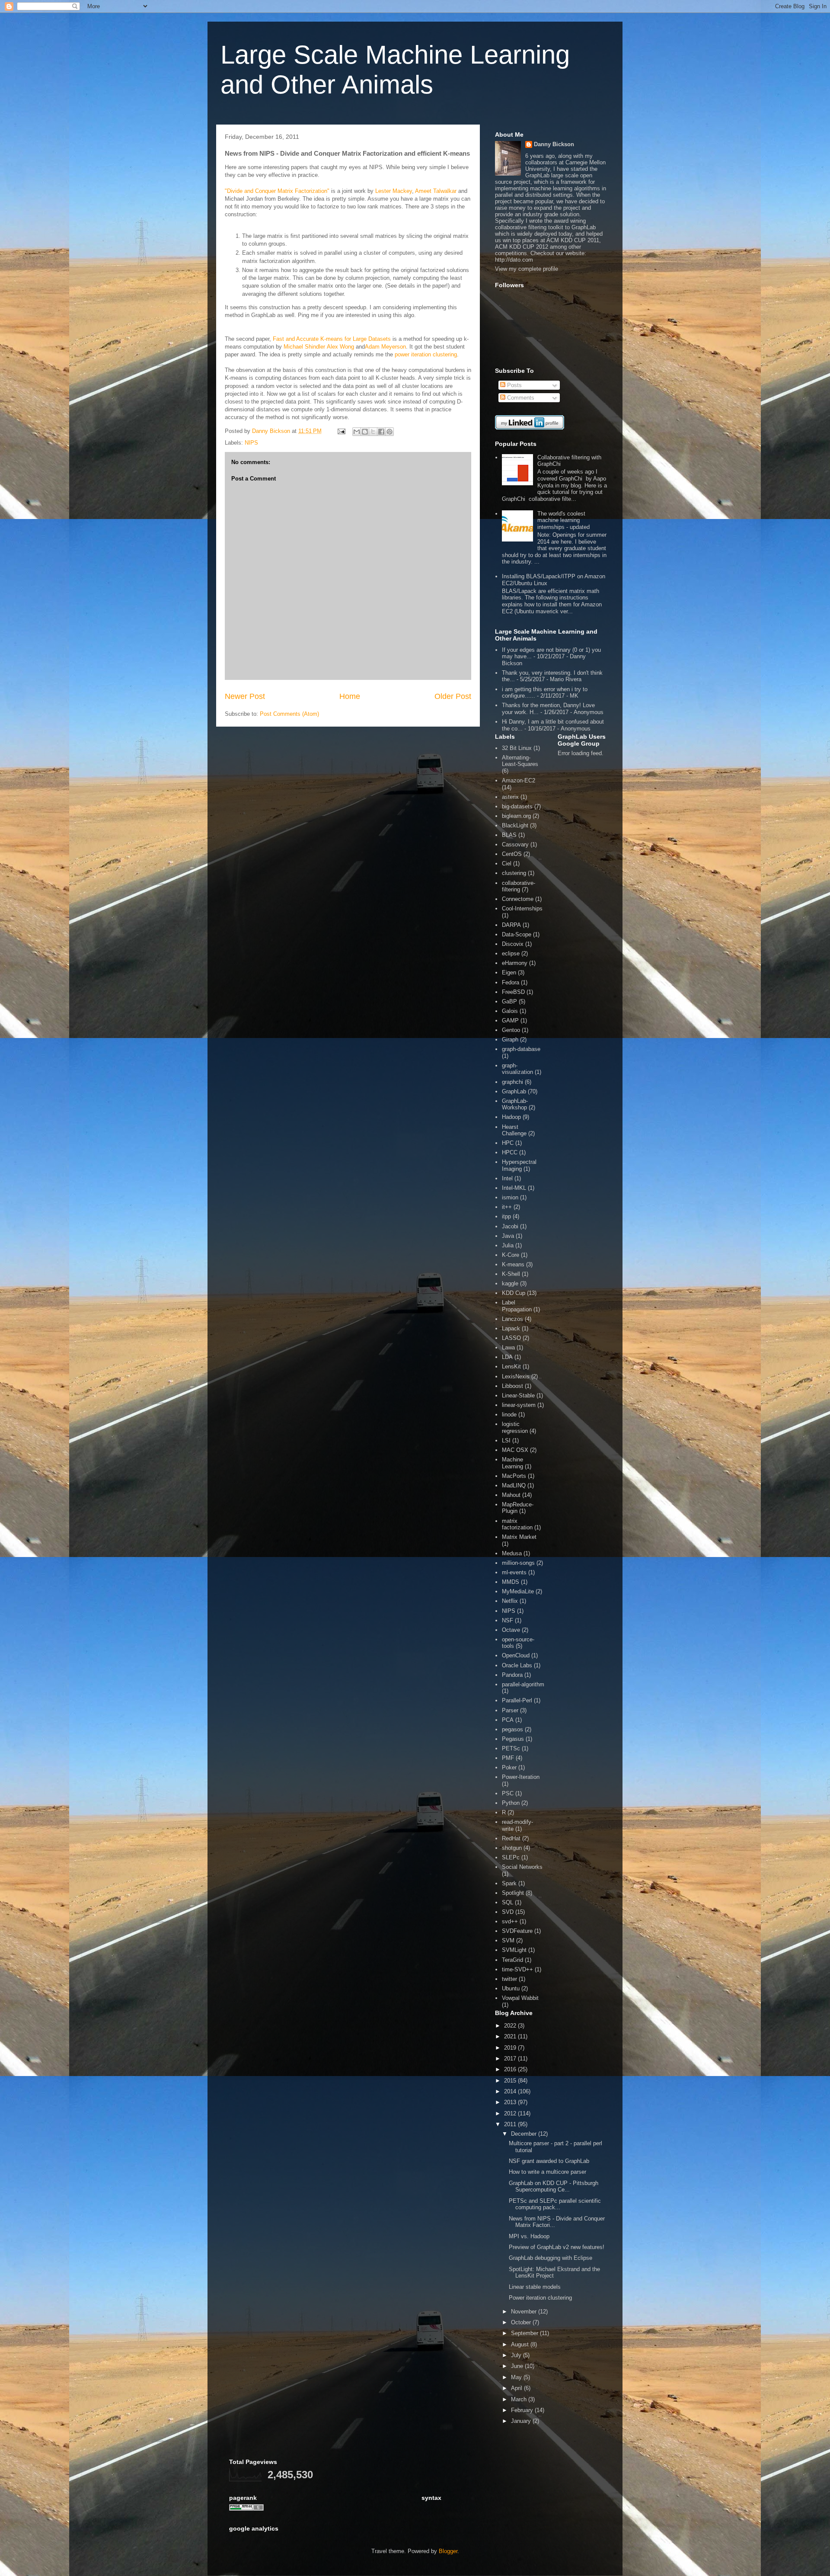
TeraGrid (512, 1960)
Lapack (511, 1328)
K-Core (511, 1255)
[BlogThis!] (365, 432)
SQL (508, 1902)
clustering (514, 873)
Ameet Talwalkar (436, 191)
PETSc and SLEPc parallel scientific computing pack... (555, 2204)
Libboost (512, 1386)
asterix (510, 797)
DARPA (511, 925)
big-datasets (517, 806)
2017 (511, 2059)
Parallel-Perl (517, 1700)
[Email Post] (341, 431)
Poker (509, 1767)
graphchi (512, 1082)
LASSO (511, 1338)
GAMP (510, 1020)
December (525, 2134)
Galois (510, 1011)
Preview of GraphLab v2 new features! (557, 2247)
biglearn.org (516, 816)
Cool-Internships (522, 908)
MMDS (511, 1582)
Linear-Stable (518, 1395)
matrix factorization (517, 1524)
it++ (507, 1207)
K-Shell (511, 1274)
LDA (507, 1357)
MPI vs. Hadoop (529, 2236)
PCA (508, 1720)
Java (508, 1236)
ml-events (514, 1572)
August (521, 2344)
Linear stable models (535, 2287)
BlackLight (515, 825)
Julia (508, 1245)
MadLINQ (514, 1485)
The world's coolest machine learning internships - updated (563, 520)
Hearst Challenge (514, 1130)
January (522, 2421)
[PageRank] (246, 2509)
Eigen (509, 972)
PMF (508, 1758)
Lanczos (512, 1319)
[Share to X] (373, 432)
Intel (507, 1178)
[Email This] (357, 432)
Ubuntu (511, 1988)
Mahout (511, 1495)
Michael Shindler (304, 347)
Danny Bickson (554, 144)
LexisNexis (516, 1376)
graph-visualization (517, 1069)
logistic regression (515, 1427)
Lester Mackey (394, 191)
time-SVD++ (517, 1969)
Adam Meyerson (385, 347)
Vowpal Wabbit (520, 1998)
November (525, 2312)
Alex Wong (340, 347)
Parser (510, 1710)
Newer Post (245, 696)
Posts (514, 385)
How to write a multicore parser (547, 2172)
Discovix (513, 944)
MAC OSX (515, 1450)
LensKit (511, 1366)
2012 (511, 2113)
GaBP (509, 1001)
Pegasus (513, 1739)
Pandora (512, 1675)
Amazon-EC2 (519, 780)
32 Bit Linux (517, 748)
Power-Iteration (521, 1777)
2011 (511, 2124)
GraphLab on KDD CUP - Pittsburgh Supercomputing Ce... (554, 2187)
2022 (511, 2026)
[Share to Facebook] (381, 432)
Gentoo (511, 1030)
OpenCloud (516, 1655)
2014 (511, 2091)
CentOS (512, 854)
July (517, 2355)
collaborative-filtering (519, 886)
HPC (508, 1143)
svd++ (510, 1921)
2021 (511, 2036)
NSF (508, 1620)
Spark (509, 1883)
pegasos (512, 1729)
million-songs (518, 1563)
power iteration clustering (426, 354)
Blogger (448, 2551)
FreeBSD (513, 992)
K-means (513, 1264)
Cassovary (515, 844)
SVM (508, 1940)
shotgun (512, 1848)
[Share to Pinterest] (389, 432)
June (518, 2366)
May (517, 2377)
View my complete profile (527, 269)
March (520, 2399)
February (523, 2410)
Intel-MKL (514, 1188)
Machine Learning (512, 1463)
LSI (506, 1440)
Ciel (507, 863)
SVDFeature (517, 1931)
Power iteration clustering (540, 2298)
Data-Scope (517, 934)
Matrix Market (519, 1537)
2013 (511, 2102)
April (517, 2388)
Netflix (510, 1601)
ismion (510, 1197)
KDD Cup (514, 1293)
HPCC (510, 1152)
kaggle (510, 1283)
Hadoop (511, 1117)
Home (350, 696)
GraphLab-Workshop (515, 1104)
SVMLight (514, 1950)
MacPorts (514, 1476)
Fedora (511, 982)
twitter (509, 1979)
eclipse (511, 953)
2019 (511, 2048)
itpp (506, 1216)
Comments (520, 398)
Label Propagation (517, 1306)
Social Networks (522, 1867)
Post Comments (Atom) (289, 714)
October (522, 2322)
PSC (508, 1793)
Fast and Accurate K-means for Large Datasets (331, 339)
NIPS (251, 443)
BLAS (509, 835)
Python (511, 1803)
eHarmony (515, 963)
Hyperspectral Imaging (519, 1165)
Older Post (453, 696)
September (525, 2333)
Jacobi (510, 1226)
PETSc (511, 1748)
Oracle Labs (517, 1665)
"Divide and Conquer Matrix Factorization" (277, 191)
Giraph (510, 1040)
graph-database (521, 1049)
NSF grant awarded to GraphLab (549, 2161)
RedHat (511, 1838)
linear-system (519, 1405)
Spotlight (513, 1893)
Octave (511, 1630)
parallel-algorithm (523, 1684)
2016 (511, 2069)
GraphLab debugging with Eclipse (551, 2258)
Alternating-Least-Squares (520, 761)
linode (509, 1415)
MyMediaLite (518, 1591)
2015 (511, 2081)
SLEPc (511, 1857)
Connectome (518, 899)
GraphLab (514, 1091)
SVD (508, 1912)
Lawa (508, 1347)
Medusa (512, 1553)
